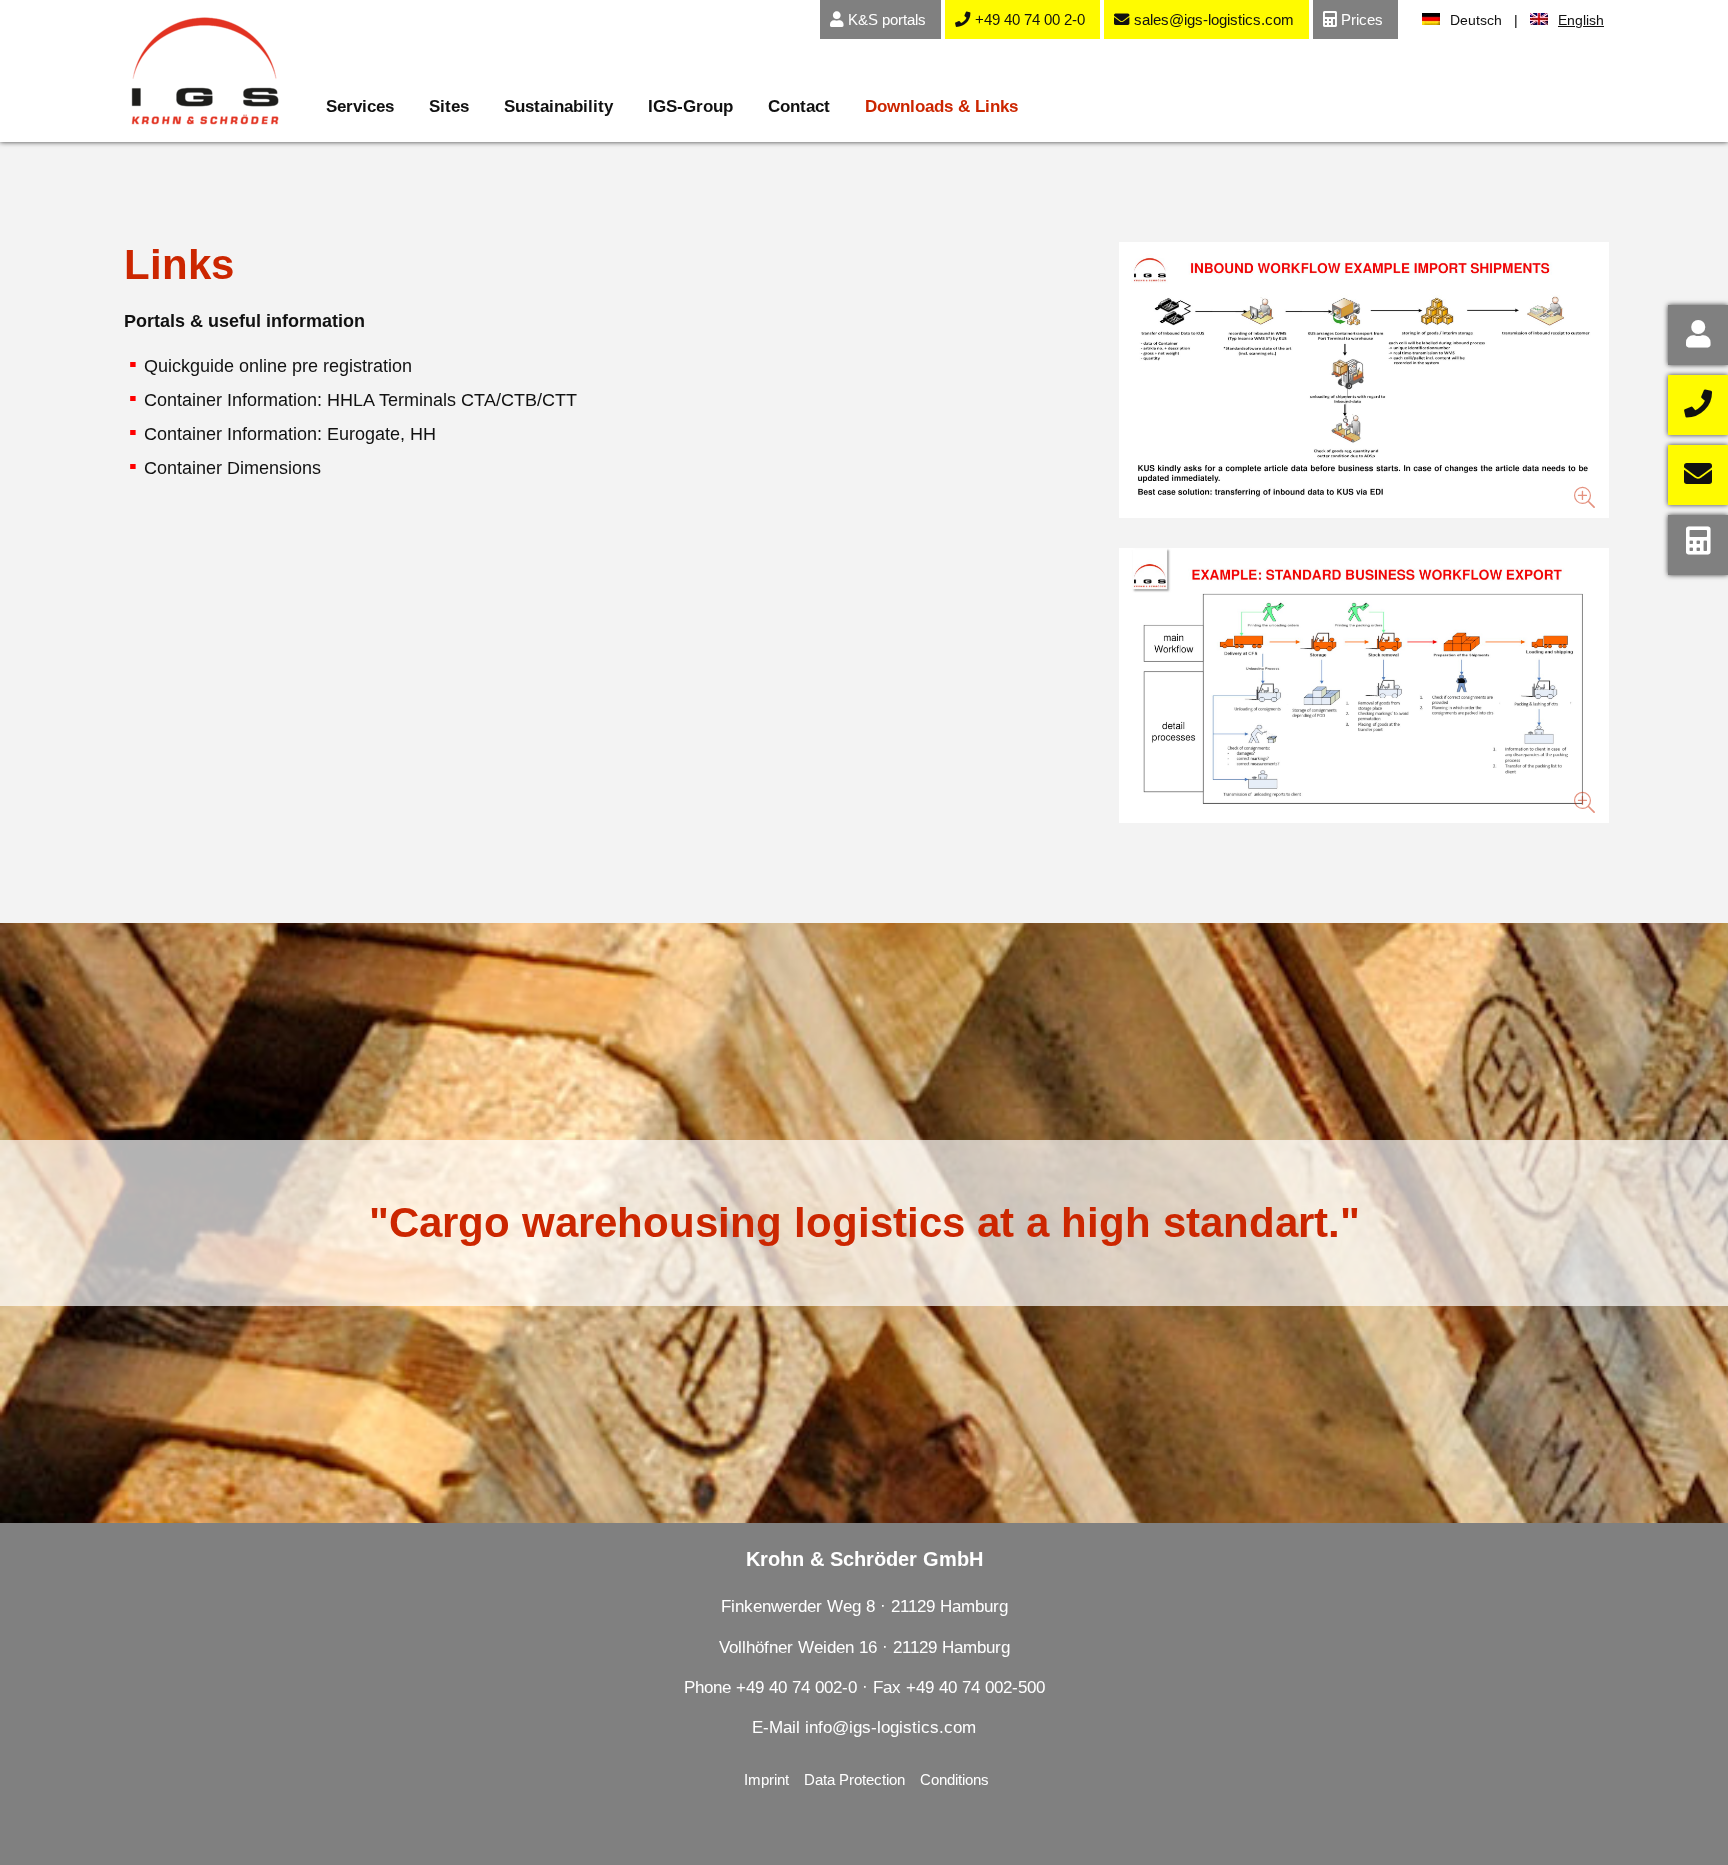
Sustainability (558, 106)
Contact (799, 106)
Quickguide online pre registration (278, 366)
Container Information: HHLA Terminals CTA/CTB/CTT (360, 400)
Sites (449, 106)
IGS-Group (690, 106)
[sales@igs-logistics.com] (1698, 475)
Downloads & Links (941, 106)
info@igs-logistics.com (890, 1727)
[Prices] (1698, 545)
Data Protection (854, 1779)
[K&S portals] (1698, 335)
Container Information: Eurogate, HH (290, 434)
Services (360, 106)
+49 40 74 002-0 (799, 1687)
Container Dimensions (232, 468)
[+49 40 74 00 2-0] (1698, 405)
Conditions (954, 1779)
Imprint (766, 1779)
